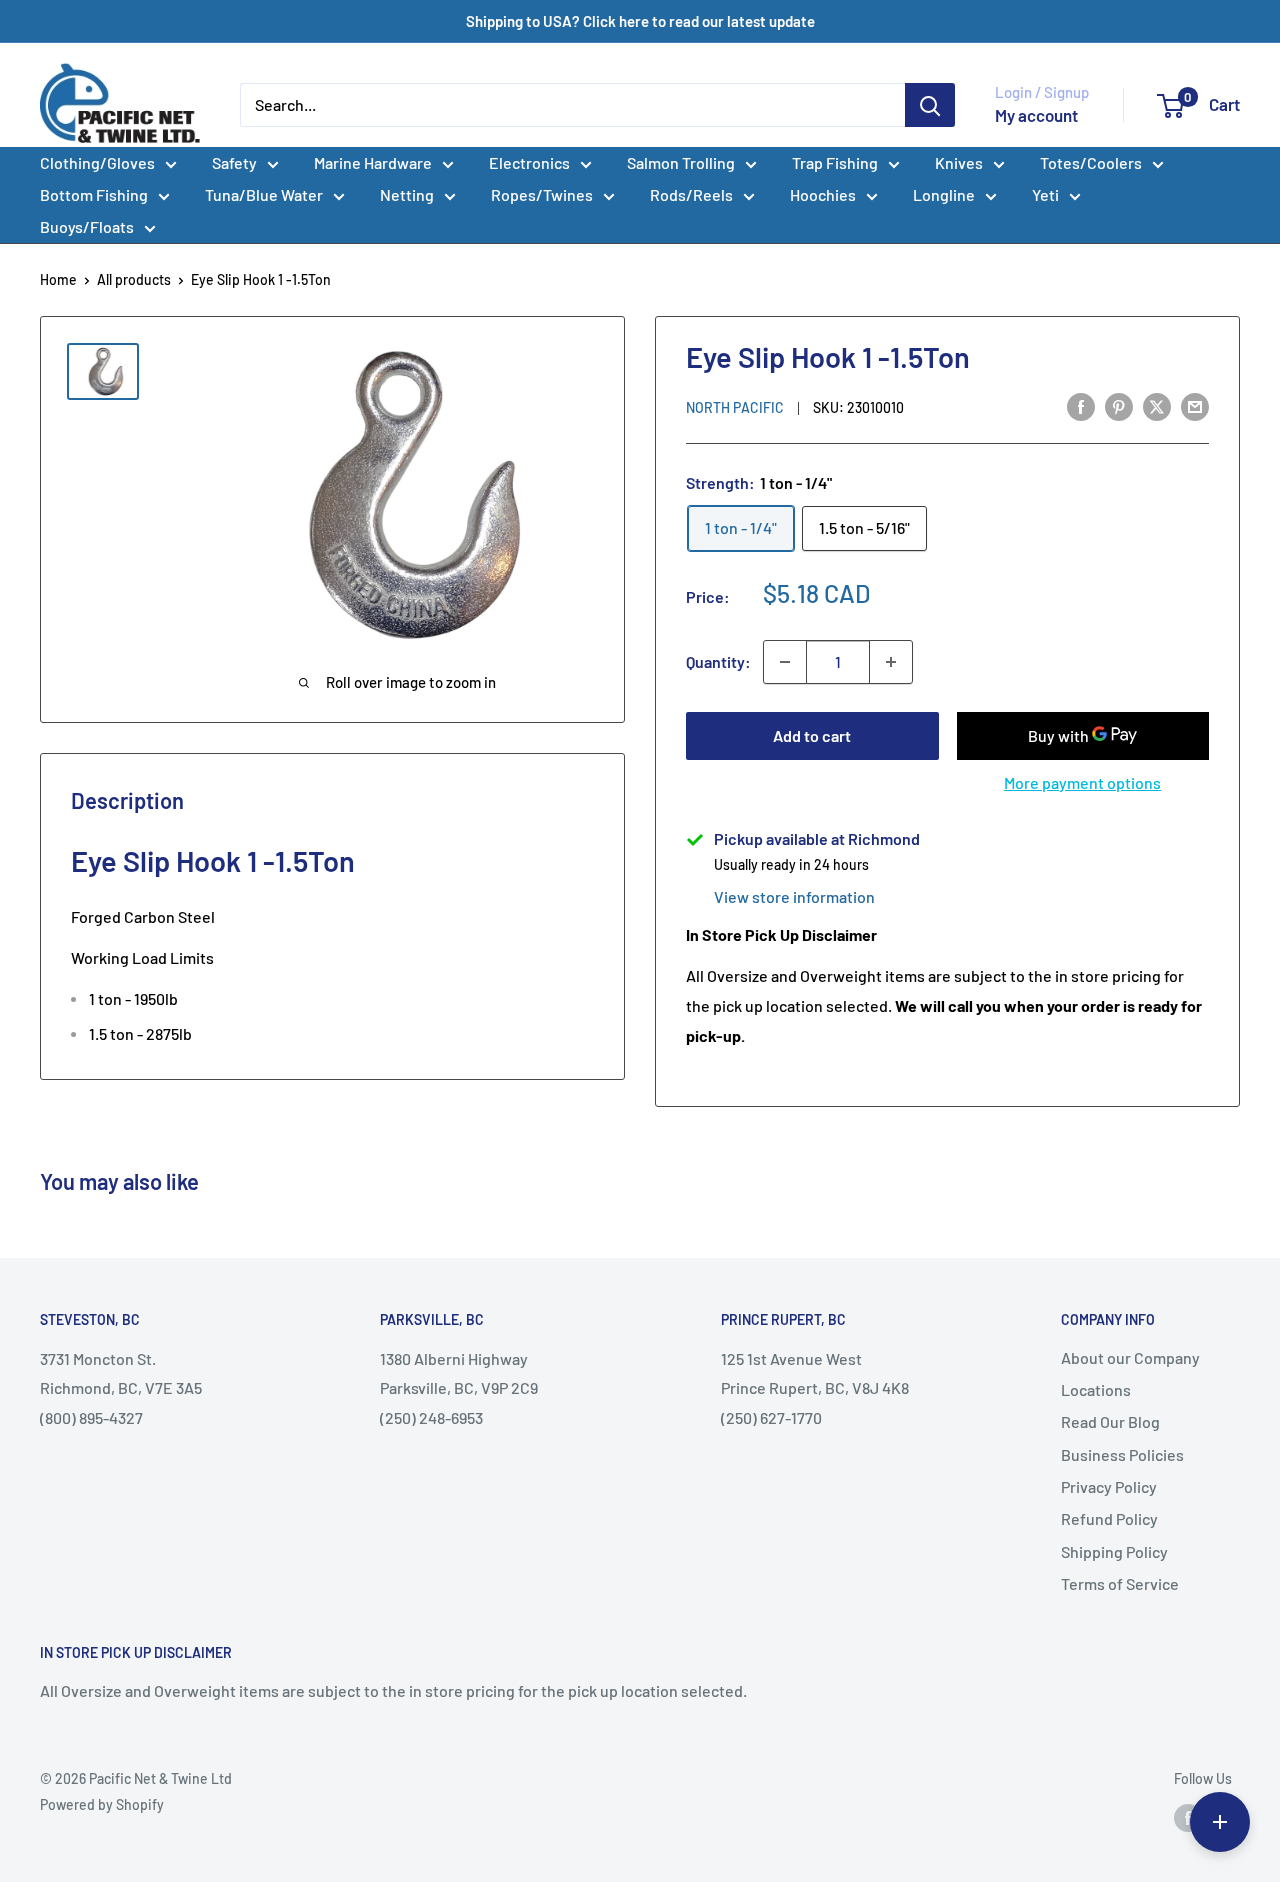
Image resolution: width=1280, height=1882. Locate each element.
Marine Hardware (373, 162)
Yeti (1045, 194)
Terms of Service (1120, 1583)
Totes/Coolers (1091, 162)
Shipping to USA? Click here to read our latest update (640, 21)
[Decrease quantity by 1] (785, 662)
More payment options (1082, 782)
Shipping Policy (1114, 1551)
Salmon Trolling (681, 162)
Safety (234, 162)
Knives (959, 162)
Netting (407, 194)
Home (58, 279)
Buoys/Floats (87, 226)
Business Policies (1122, 1454)
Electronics (529, 162)
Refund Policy (1109, 1518)
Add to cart (812, 735)
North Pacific (735, 407)
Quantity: (718, 661)
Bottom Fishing (94, 194)
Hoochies (823, 194)
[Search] (930, 105)
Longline (944, 194)
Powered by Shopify (102, 1804)
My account (1036, 115)
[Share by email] (1195, 405)
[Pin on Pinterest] (1119, 405)
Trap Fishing (835, 162)
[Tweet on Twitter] (1157, 405)
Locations (1096, 1389)
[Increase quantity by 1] (891, 662)
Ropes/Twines (542, 194)
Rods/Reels (691, 194)
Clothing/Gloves (97, 162)
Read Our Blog (1110, 1421)
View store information (794, 896)
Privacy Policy (1109, 1486)
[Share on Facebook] (1081, 405)
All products (134, 279)
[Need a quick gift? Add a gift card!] (1220, 1822)
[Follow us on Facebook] (1188, 1818)
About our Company (1130, 1357)
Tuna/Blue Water (264, 194)
